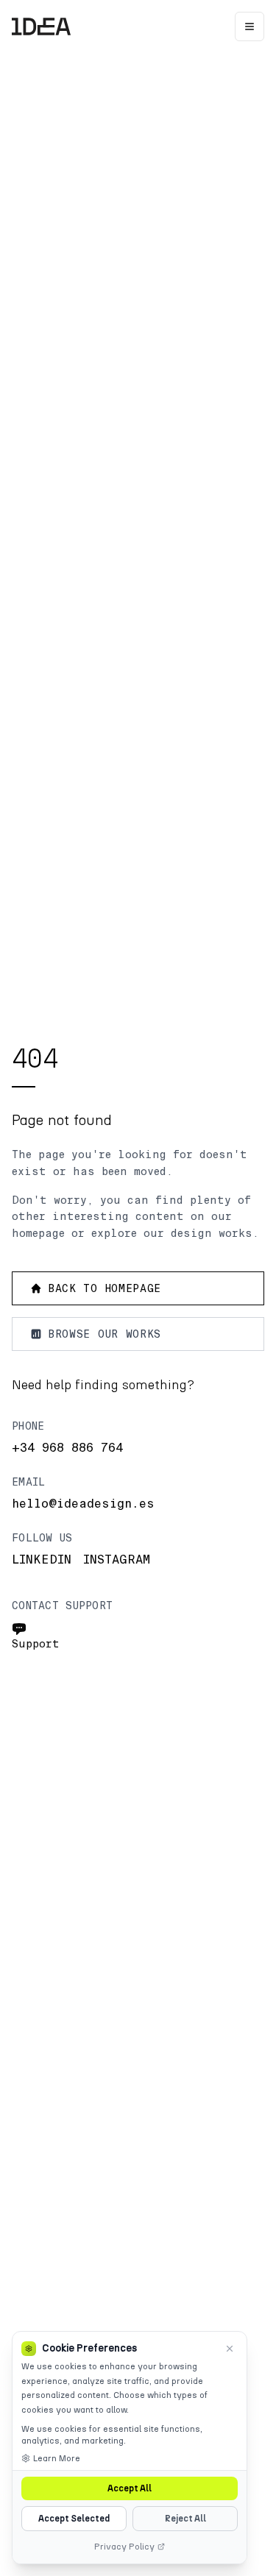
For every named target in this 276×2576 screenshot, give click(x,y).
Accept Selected (74, 2519)
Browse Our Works (105, 1334)
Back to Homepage (105, 1288)
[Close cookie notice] (230, 2349)
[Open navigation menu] (250, 26)
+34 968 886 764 (67, 1448)
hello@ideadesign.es (83, 1504)
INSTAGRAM (117, 1560)
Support (36, 1644)
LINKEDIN (42, 1560)
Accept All (130, 2488)
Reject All (185, 2519)
